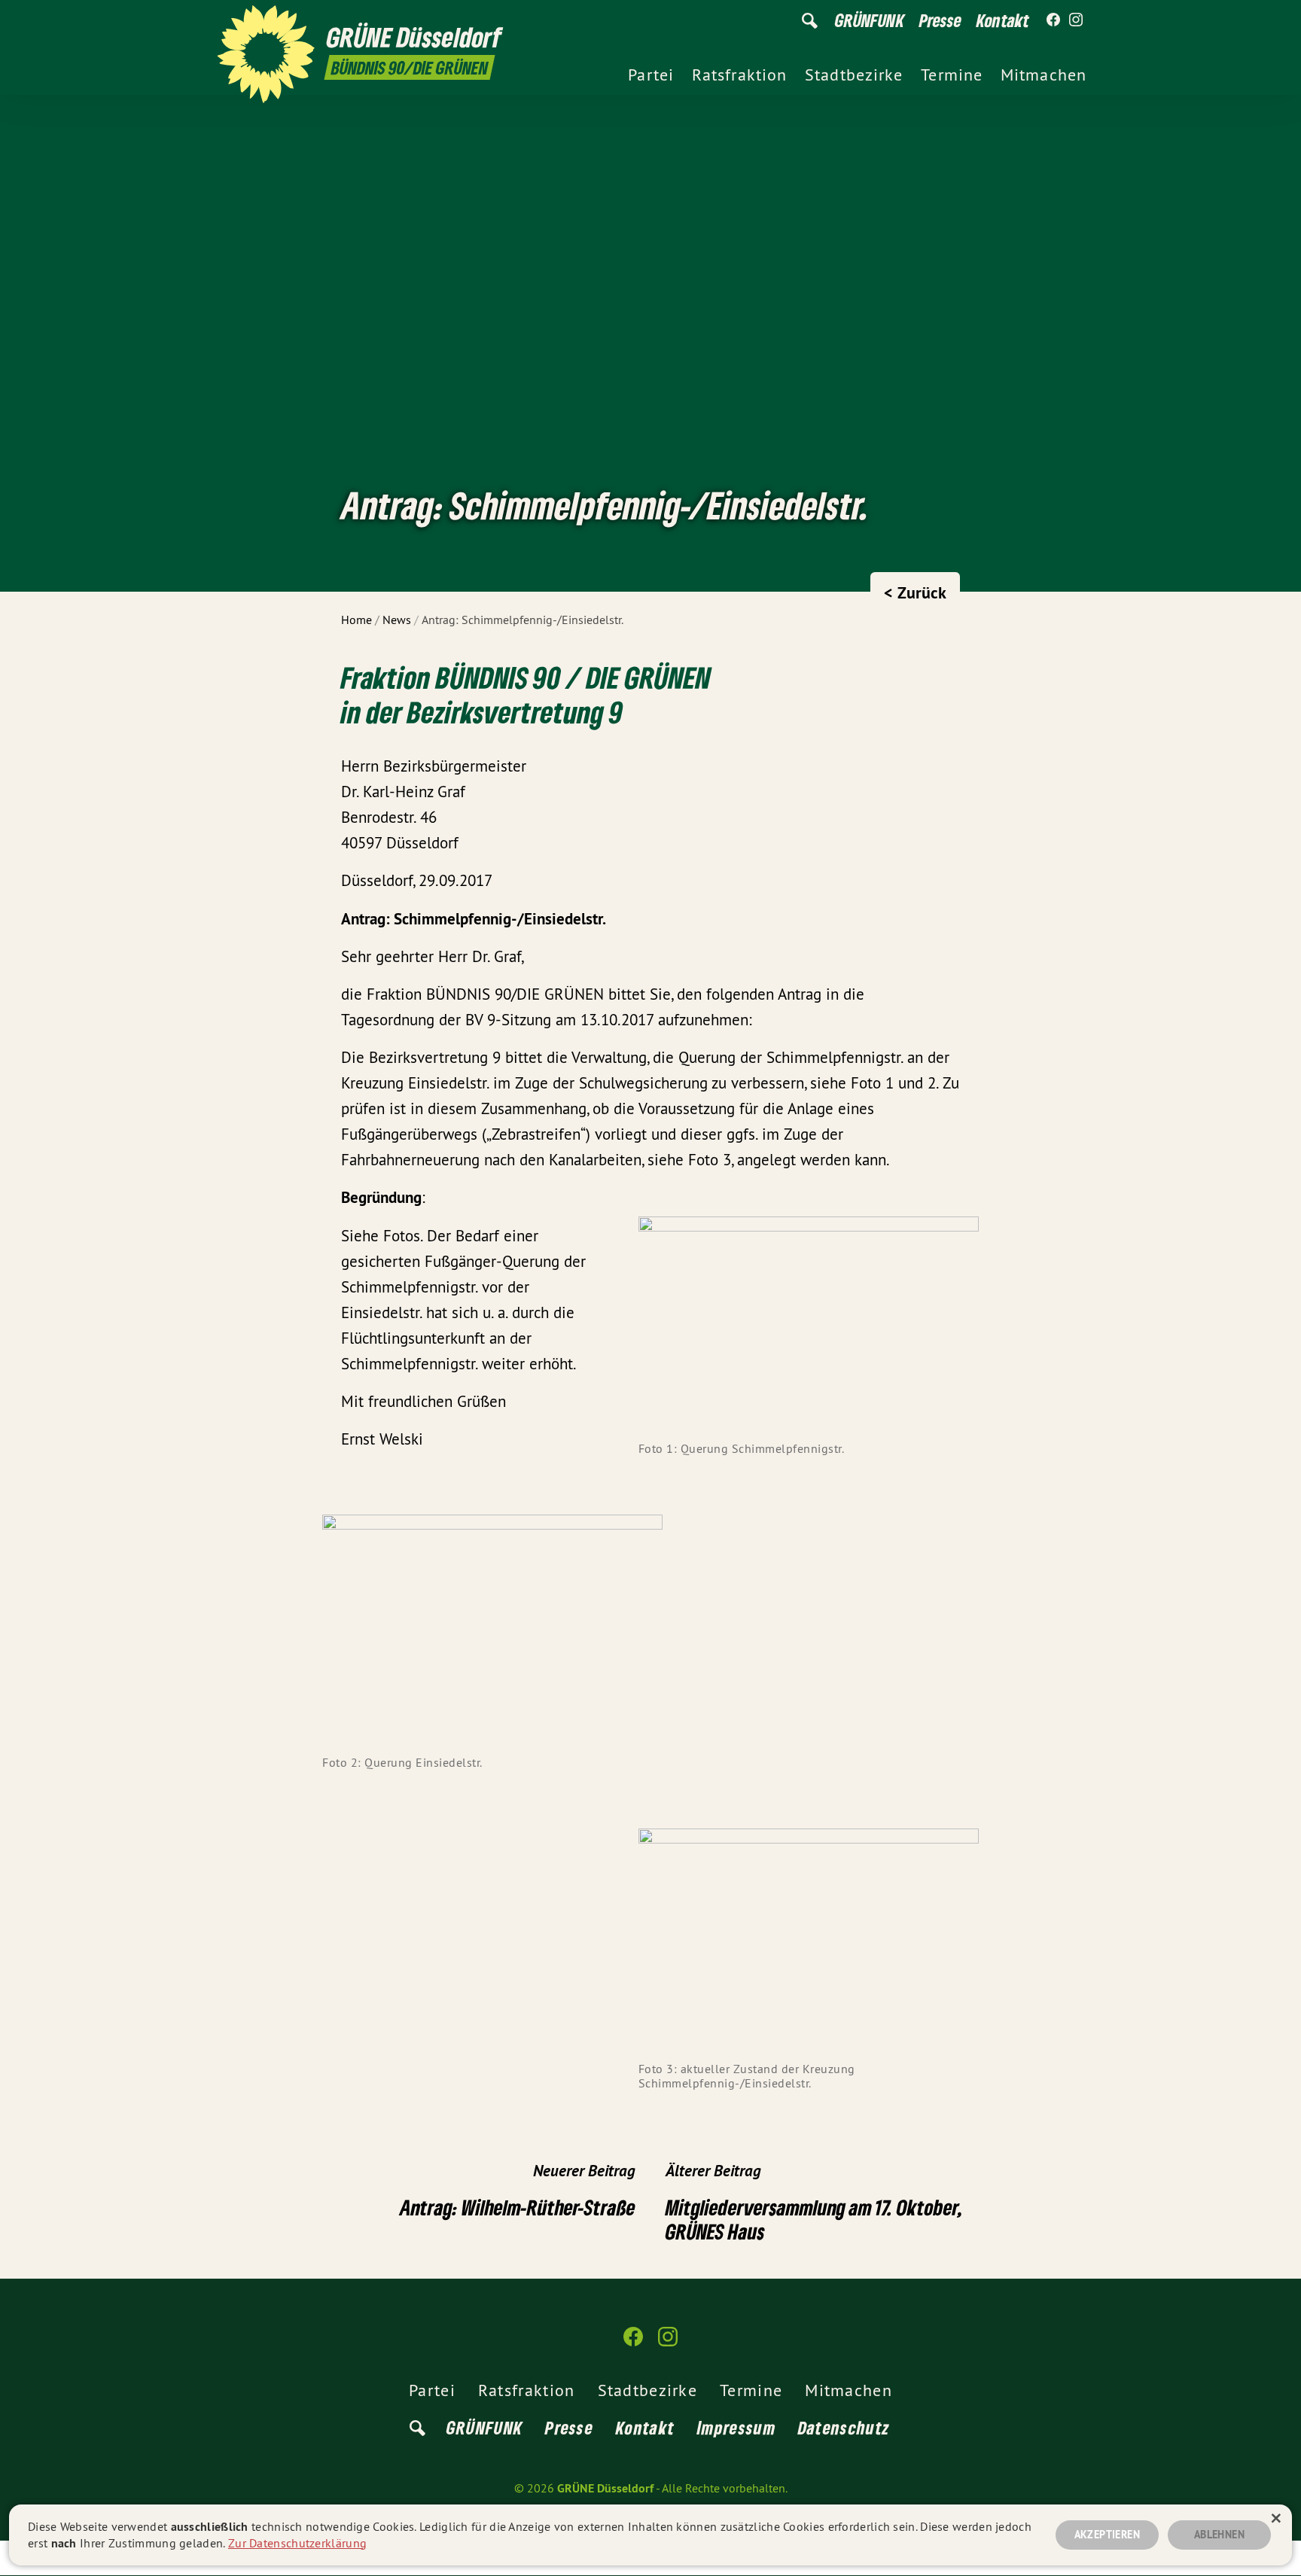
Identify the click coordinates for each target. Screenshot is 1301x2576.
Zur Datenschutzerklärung (297, 2543)
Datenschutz (844, 2427)
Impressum (736, 2427)
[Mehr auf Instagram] (1076, 20)
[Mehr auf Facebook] (1053, 20)
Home (356, 620)
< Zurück (915, 592)
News (397, 620)
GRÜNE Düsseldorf (605, 2488)
